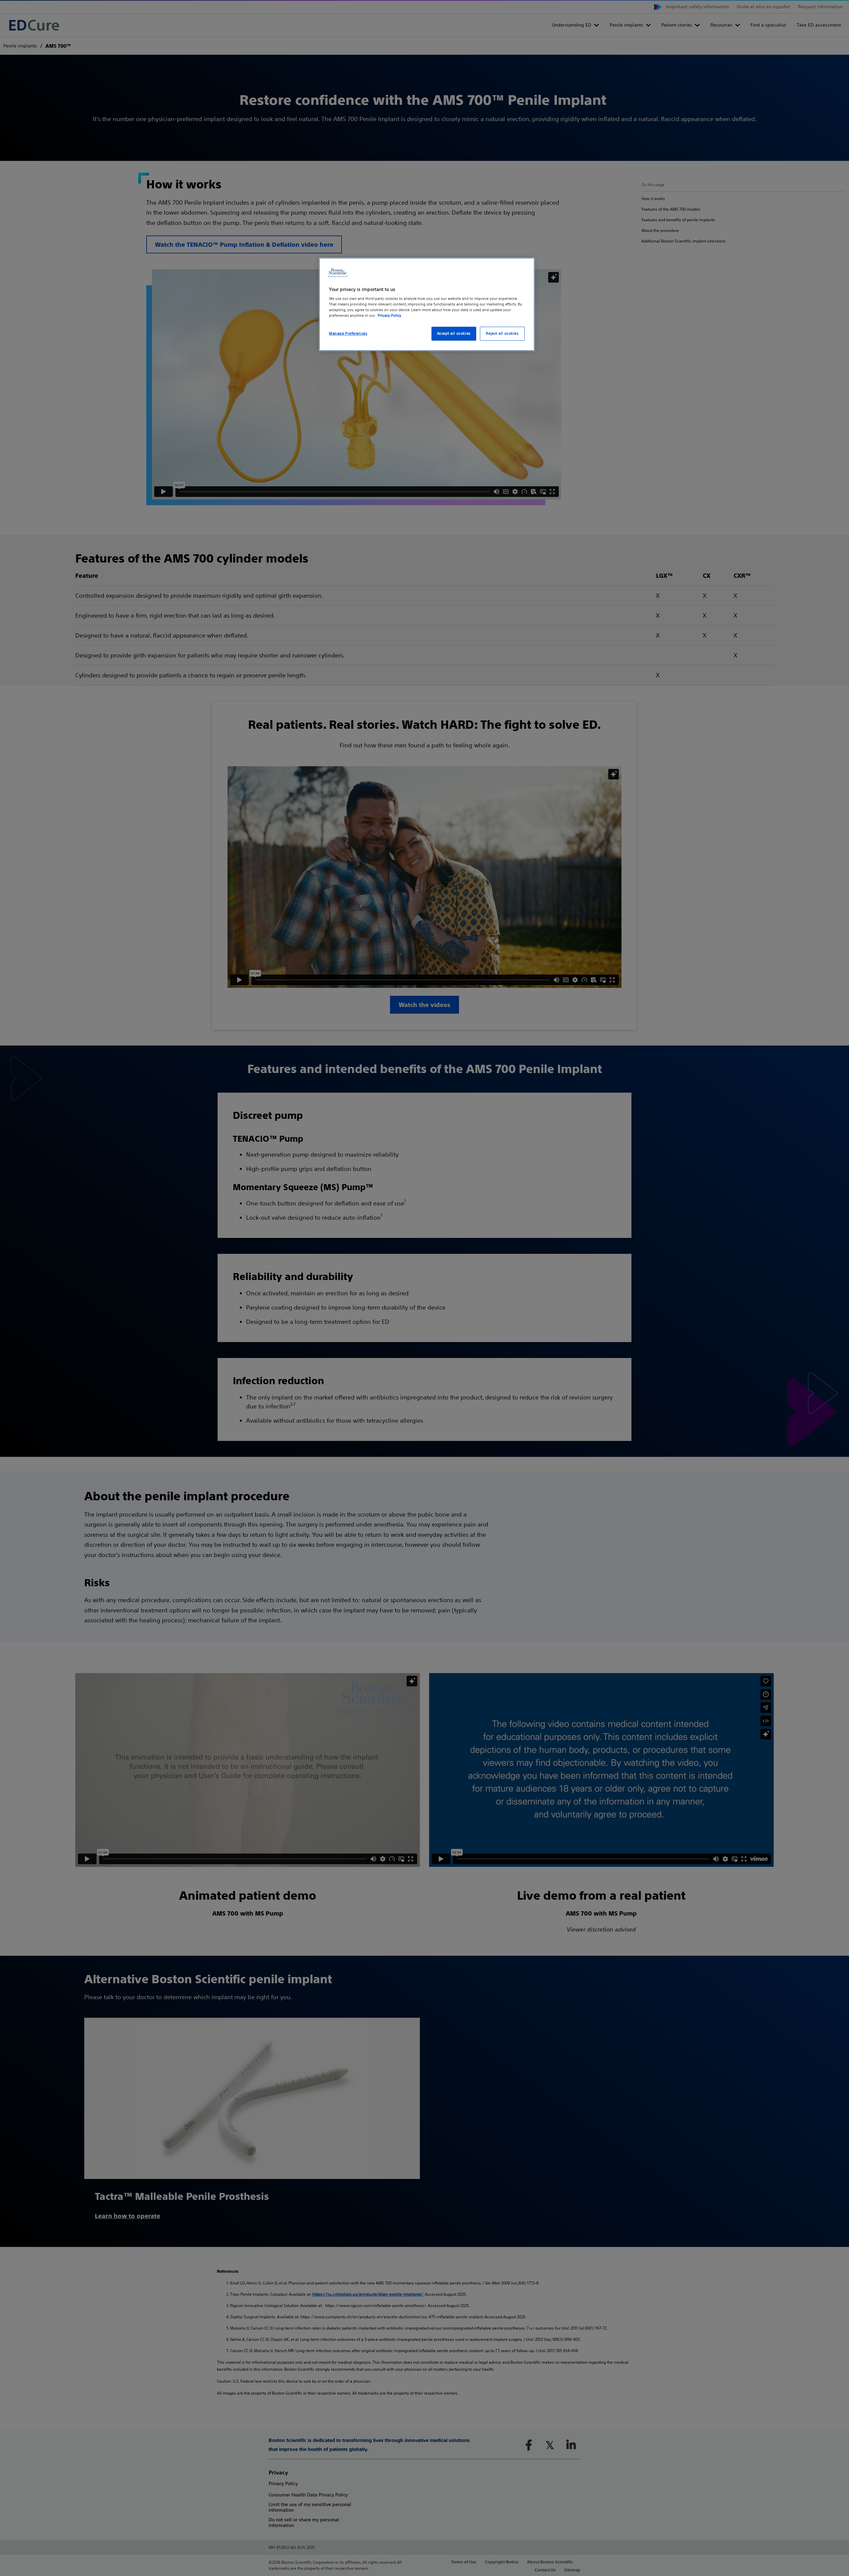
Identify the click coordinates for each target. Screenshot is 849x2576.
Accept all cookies (454, 333)
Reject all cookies (502, 333)
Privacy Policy (390, 315)
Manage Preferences (348, 333)
